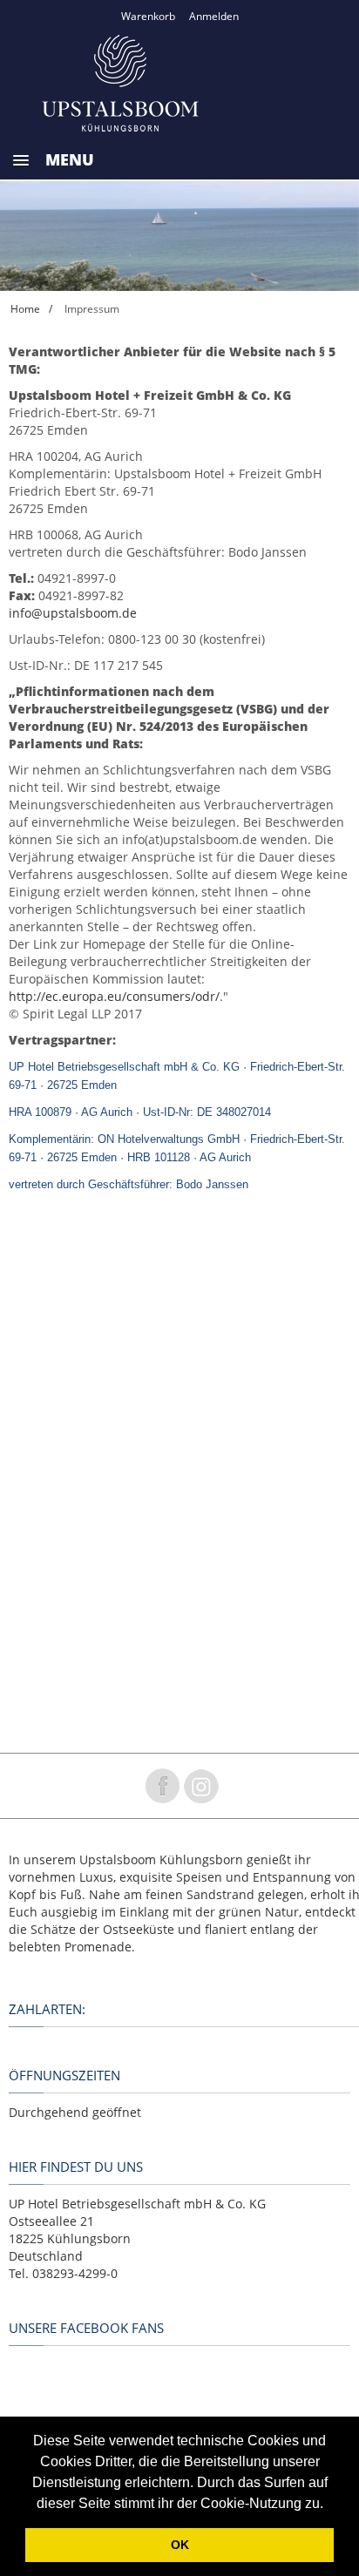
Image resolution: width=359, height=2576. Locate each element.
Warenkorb (148, 16)
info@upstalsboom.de (73, 613)
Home (25, 309)
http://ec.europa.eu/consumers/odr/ (114, 996)
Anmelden (214, 16)
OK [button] (180, 2545)
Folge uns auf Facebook (162, 1786)
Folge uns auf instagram (201, 1786)
